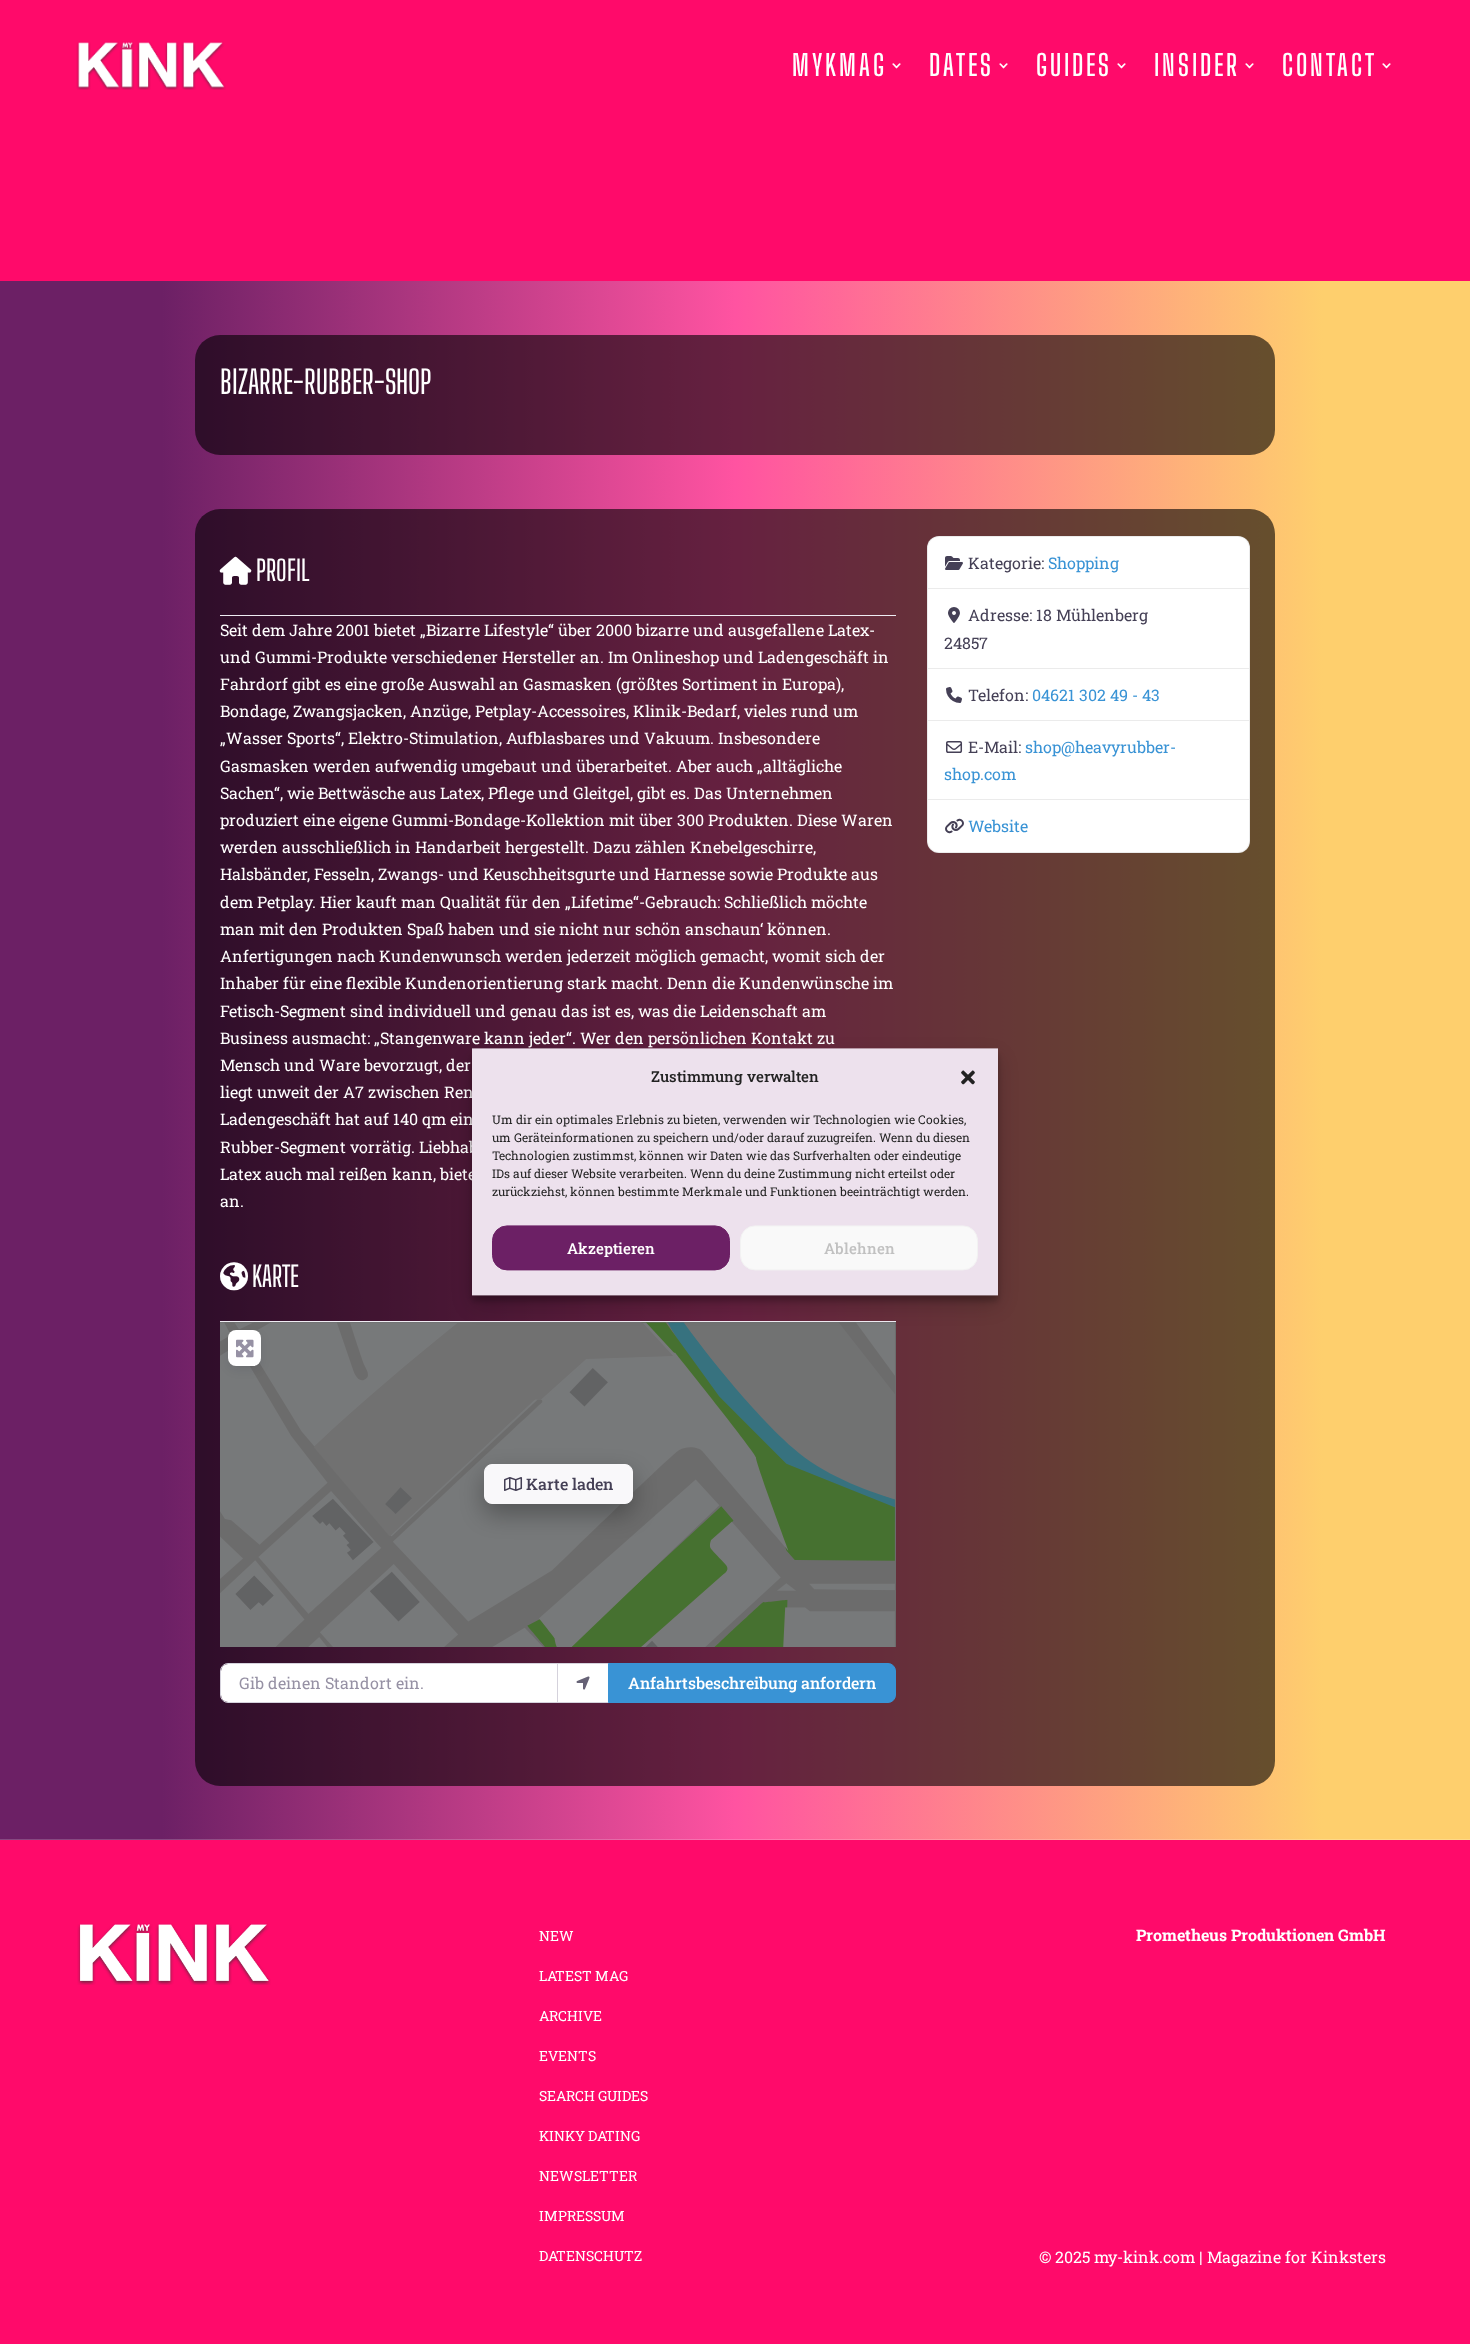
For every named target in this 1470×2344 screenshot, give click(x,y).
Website (998, 825)
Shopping (1083, 562)
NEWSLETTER (588, 2177)
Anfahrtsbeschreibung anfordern (752, 1682)
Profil (283, 570)
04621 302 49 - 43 (1096, 694)
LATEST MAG (583, 1977)
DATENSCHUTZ (590, 2257)
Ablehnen (859, 1248)
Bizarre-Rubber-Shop (325, 382)
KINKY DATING (589, 2137)
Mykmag (839, 65)
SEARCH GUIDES (593, 2097)
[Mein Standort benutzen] (583, 1683)
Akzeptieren (611, 1248)
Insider (1197, 65)
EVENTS (567, 2057)
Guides (1074, 65)
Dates (961, 65)
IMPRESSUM (582, 2217)
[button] (968, 1077)
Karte (275, 1276)
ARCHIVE (570, 2017)
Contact (1329, 65)
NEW (556, 1937)
